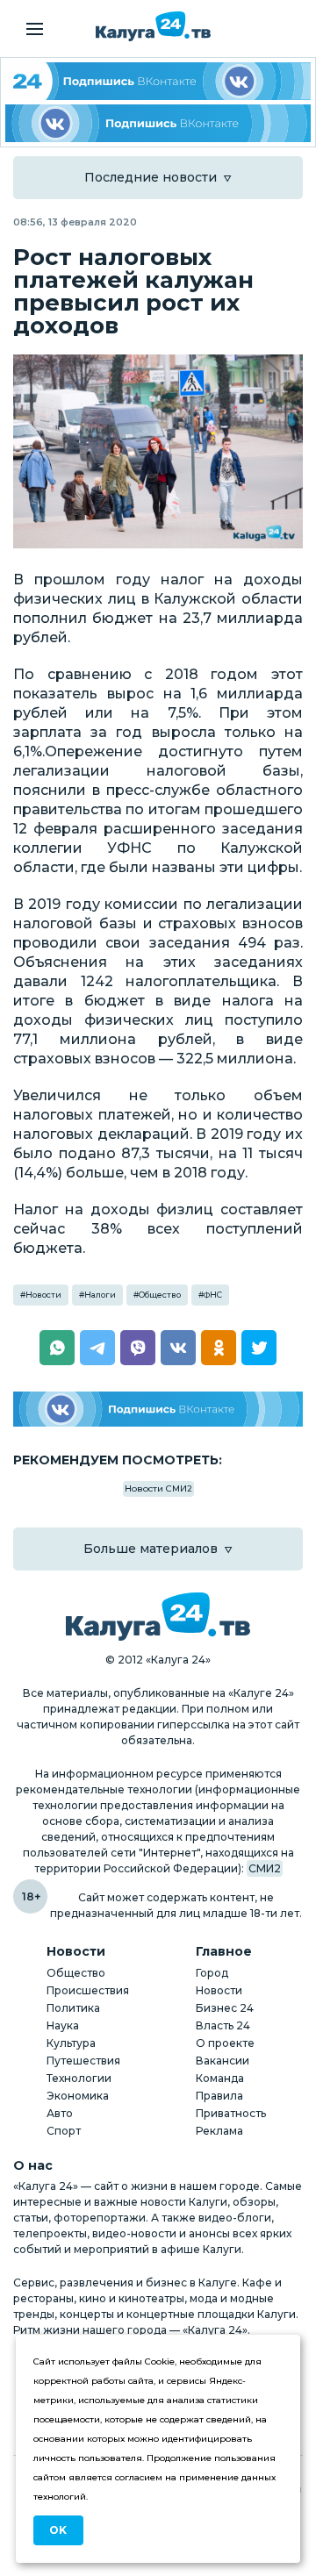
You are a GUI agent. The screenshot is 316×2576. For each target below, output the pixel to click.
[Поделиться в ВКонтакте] (178, 1348)
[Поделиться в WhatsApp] (57, 1348)
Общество (160, 1295)
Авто (60, 2113)
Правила (219, 2096)
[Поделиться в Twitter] (259, 1348)
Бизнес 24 (225, 2008)
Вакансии (223, 2061)
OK (58, 2530)
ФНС (213, 1295)
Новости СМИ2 (158, 1488)
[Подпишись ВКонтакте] (158, 123)
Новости (43, 1295)
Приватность (231, 2113)
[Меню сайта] (35, 29)
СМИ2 (265, 1868)
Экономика (78, 2096)
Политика (73, 2008)
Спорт (64, 2131)
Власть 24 (223, 2025)
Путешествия (83, 2061)
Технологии (79, 2078)
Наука (63, 2025)
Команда (220, 2078)
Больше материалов (151, 1549)
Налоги (100, 1295)
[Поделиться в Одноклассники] (219, 1348)
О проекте (225, 2043)
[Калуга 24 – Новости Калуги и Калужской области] (153, 26)
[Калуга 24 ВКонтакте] (158, 81)
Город (212, 1973)
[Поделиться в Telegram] (97, 1348)
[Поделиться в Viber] (138, 1348)
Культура (71, 2043)
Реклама (219, 2131)
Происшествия (88, 1990)
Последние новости (151, 177)
